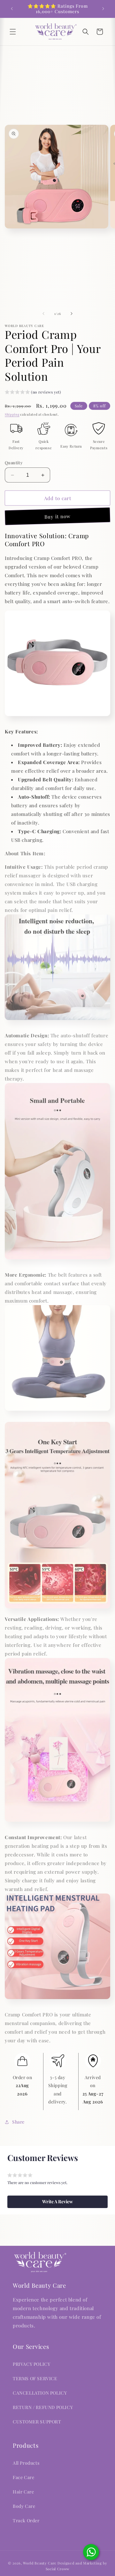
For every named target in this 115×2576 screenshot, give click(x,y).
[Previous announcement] (12, 9)
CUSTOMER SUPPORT (37, 2422)
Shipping (12, 414)
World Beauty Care (40, 2563)
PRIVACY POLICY (31, 2364)
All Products (26, 2463)
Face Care (23, 2477)
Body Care (24, 2506)
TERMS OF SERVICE (35, 2378)
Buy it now (57, 516)
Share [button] (18, 2122)
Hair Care (23, 2492)
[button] (13, 32)
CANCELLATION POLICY (40, 2393)
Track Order (26, 2520)
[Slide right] (72, 314)
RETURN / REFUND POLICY (43, 2407)
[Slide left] (43, 314)
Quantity (14, 463)
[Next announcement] (103, 9)
